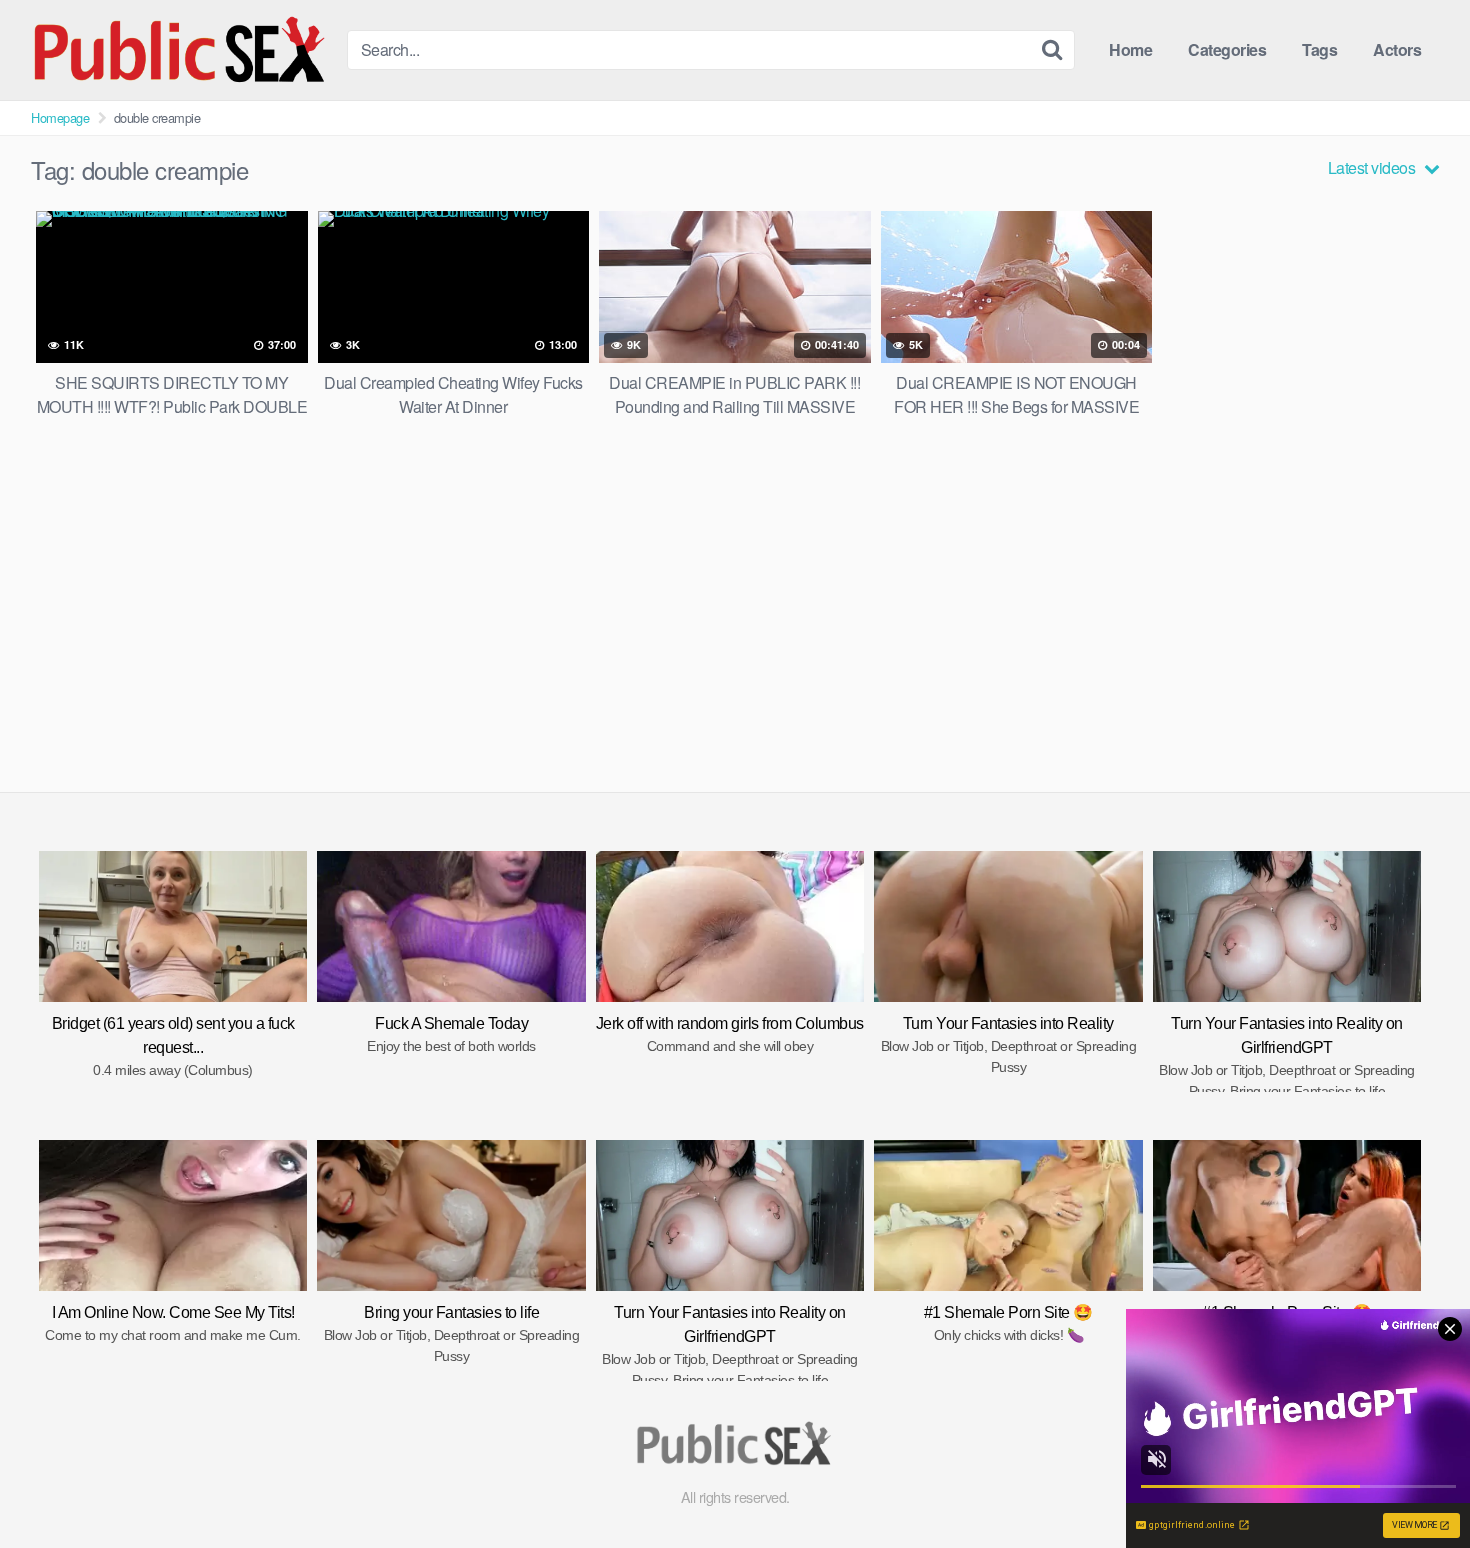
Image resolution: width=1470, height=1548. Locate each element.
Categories (1227, 49)
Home (1130, 49)
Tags (1319, 49)
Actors (1397, 49)
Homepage (60, 117)
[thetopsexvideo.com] (181, 50)
